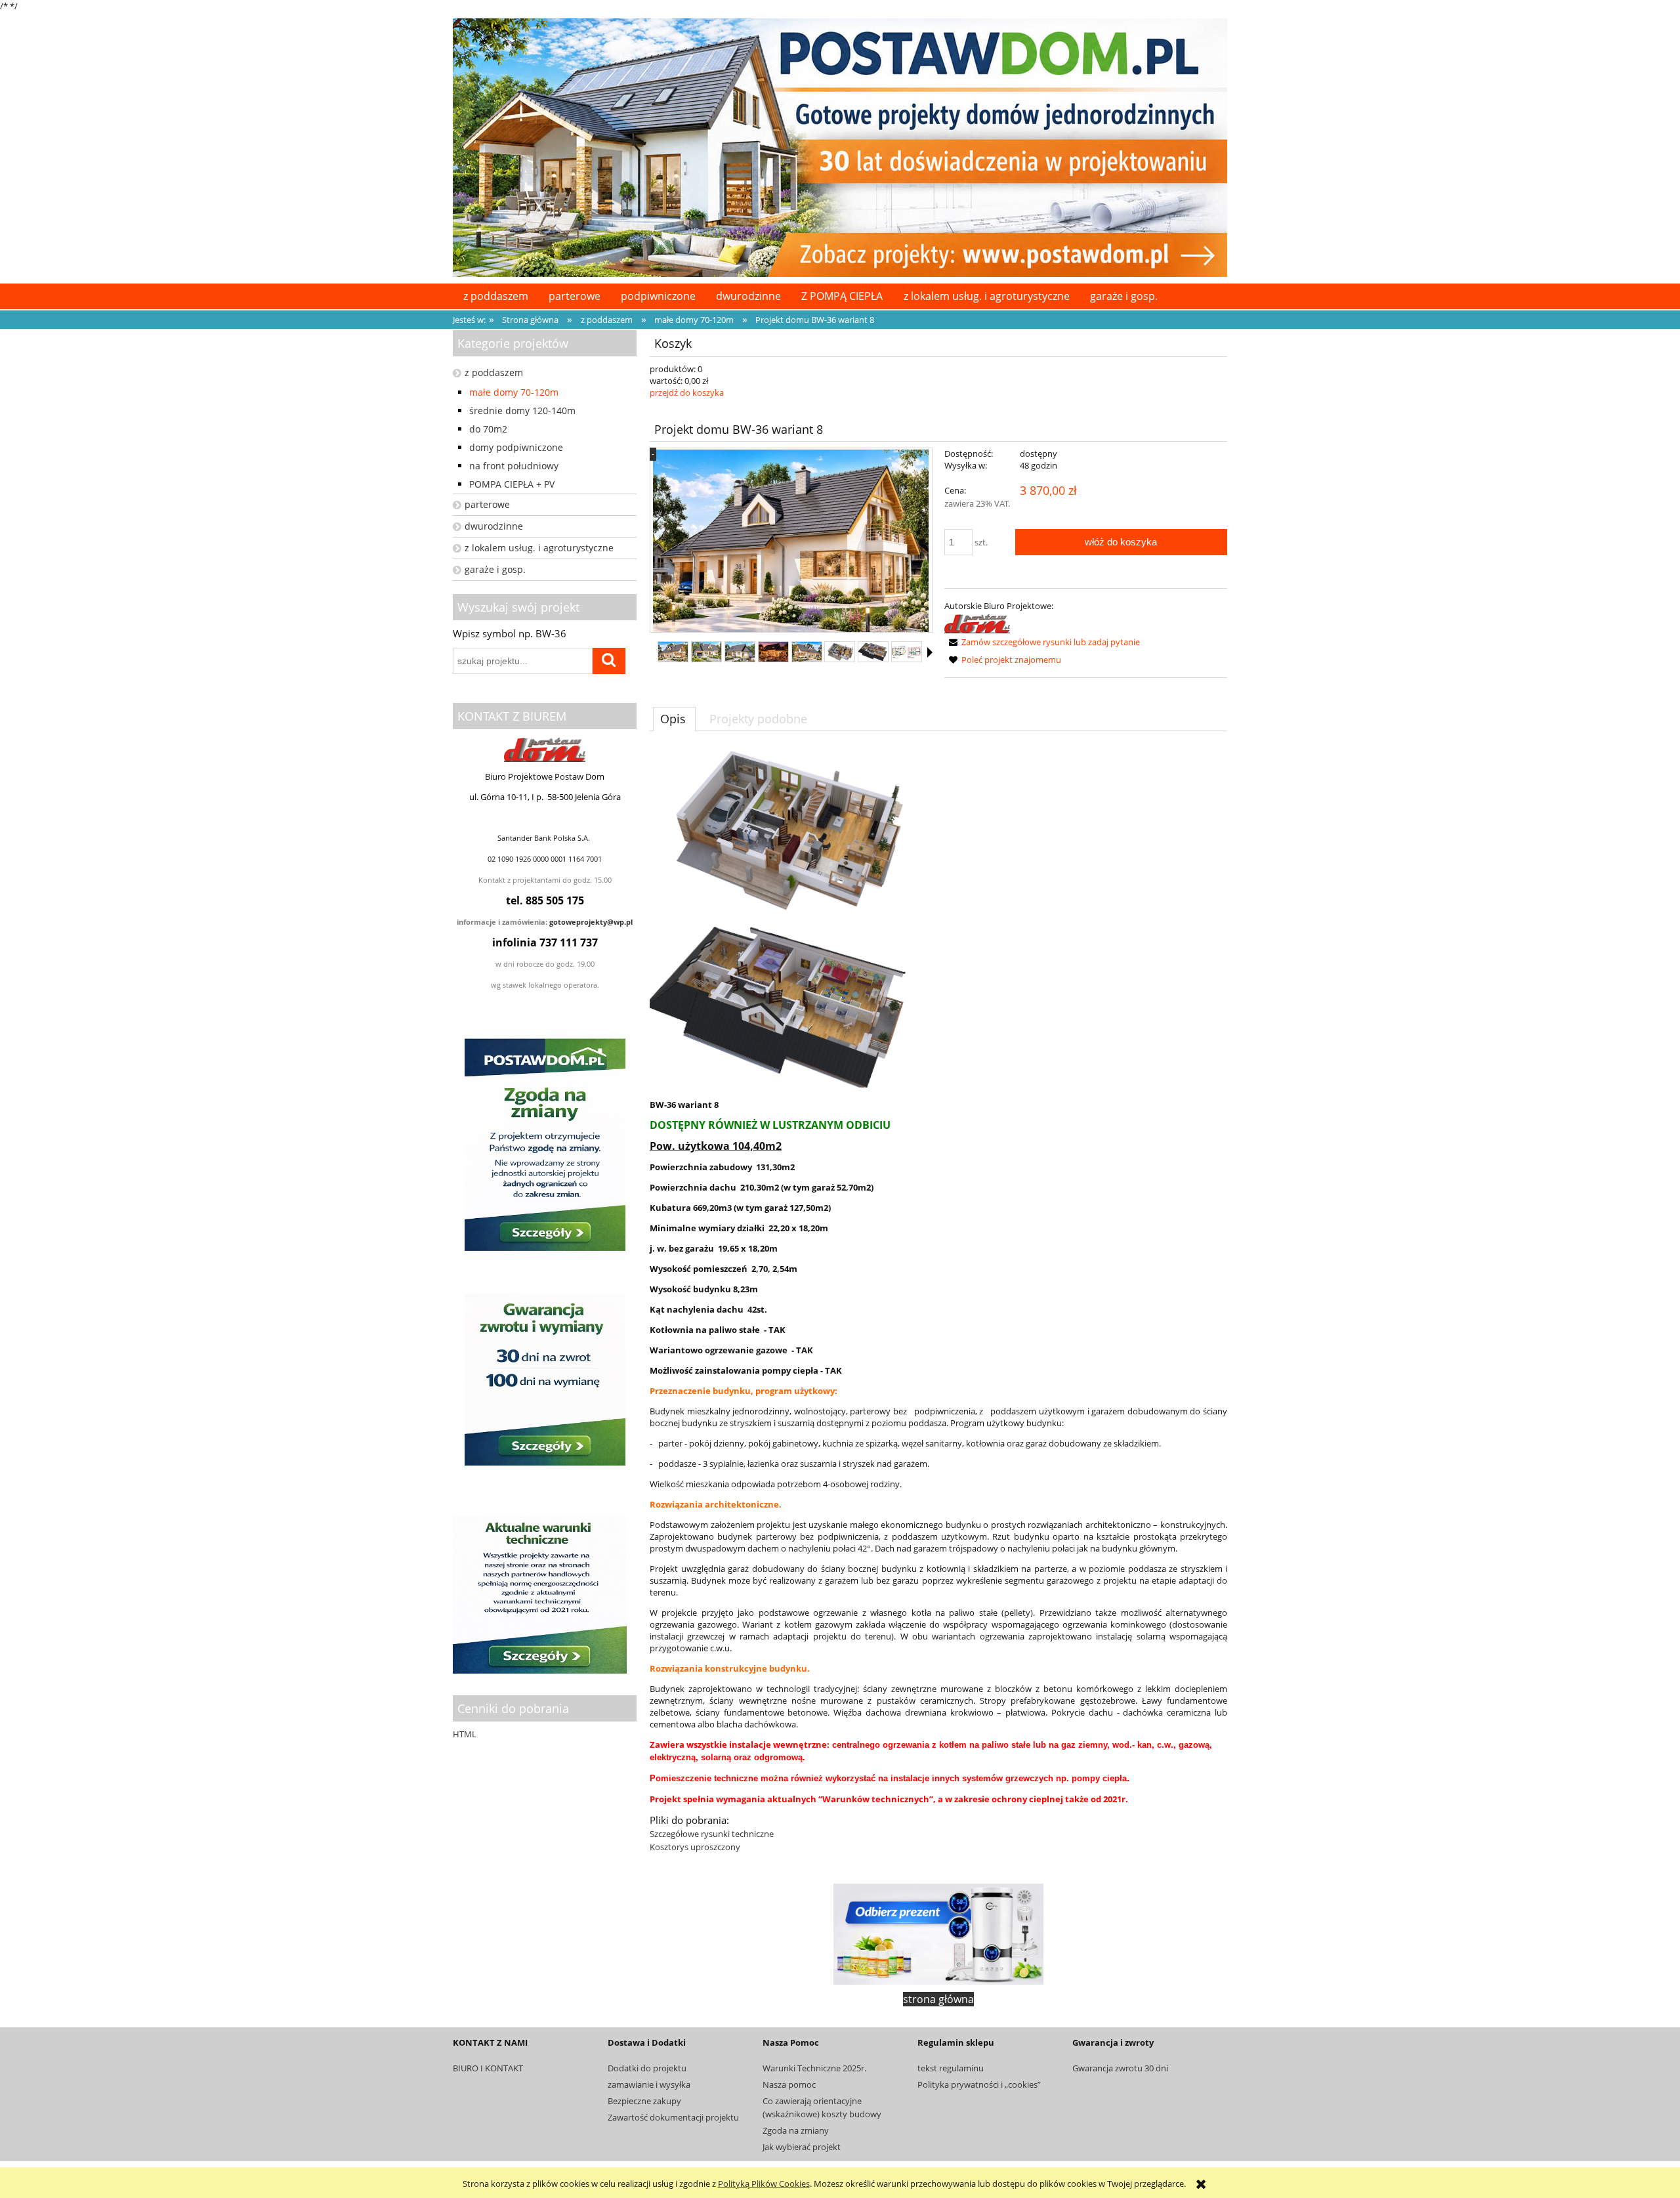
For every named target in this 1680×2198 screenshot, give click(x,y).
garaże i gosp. (495, 569)
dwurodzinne (494, 526)
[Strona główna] (840, 146)
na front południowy (514, 466)
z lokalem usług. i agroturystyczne (539, 548)
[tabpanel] (938, 1301)
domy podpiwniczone (516, 447)
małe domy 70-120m (514, 392)
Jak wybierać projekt (802, 2147)
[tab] (674, 719)
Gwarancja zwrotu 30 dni (1120, 2068)
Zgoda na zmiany (796, 2130)
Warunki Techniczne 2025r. (814, 2068)
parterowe (487, 504)
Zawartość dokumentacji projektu (673, 2117)
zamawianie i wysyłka (649, 2084)
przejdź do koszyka (687, 392)
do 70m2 (488, 429)
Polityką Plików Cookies (764, 2184)
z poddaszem (494, 372)
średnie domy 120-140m (522, 411)
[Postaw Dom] (977, 623)
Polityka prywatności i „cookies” (979, 2084)
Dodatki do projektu (647, 2068)
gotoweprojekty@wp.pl (591, 922)
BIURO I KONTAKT (488, 2068)
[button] (930, 652)
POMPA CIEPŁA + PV (512, 484)
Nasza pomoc (789, 2084)
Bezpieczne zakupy (644, 2101)
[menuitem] (495, 296)
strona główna (938, 1999)
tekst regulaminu (951, 2068)
